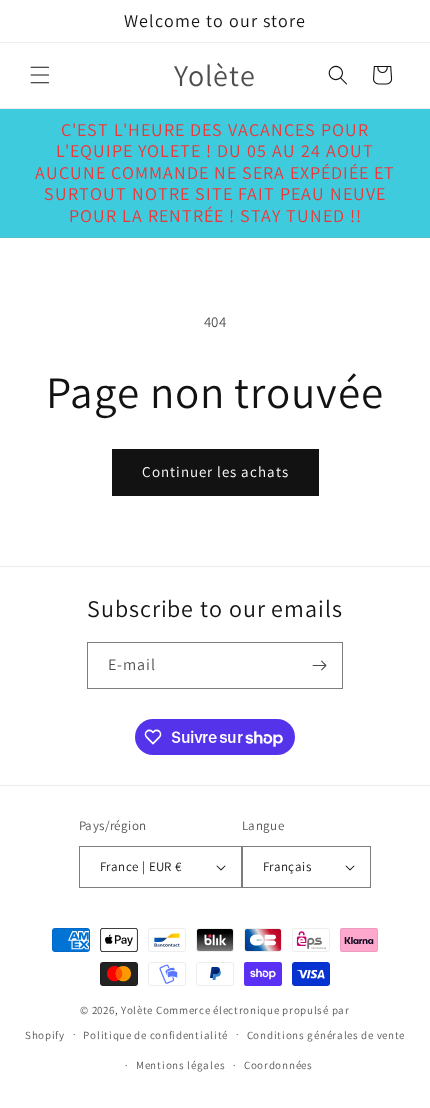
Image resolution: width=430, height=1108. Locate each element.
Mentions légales (180, 1065)
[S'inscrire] (320, 665)
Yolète (137, 1010)
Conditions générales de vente (326, 1035)
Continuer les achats (215, 471)
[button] (40, 75)
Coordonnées (278, 1065)
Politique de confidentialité (155, 1035)
